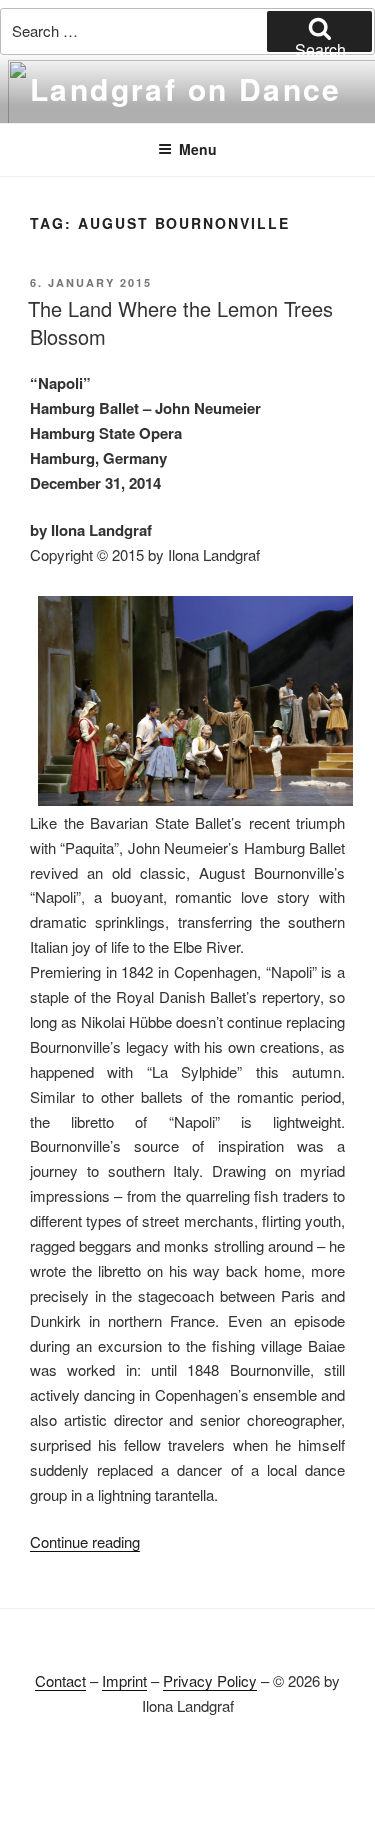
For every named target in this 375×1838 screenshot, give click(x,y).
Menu (198, 149)
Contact (60, 1680)
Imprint (124, 1680)
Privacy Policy (210, 1680)
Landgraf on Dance (186, 88)
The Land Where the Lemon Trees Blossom (180, 322)
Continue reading (85, 1541)
